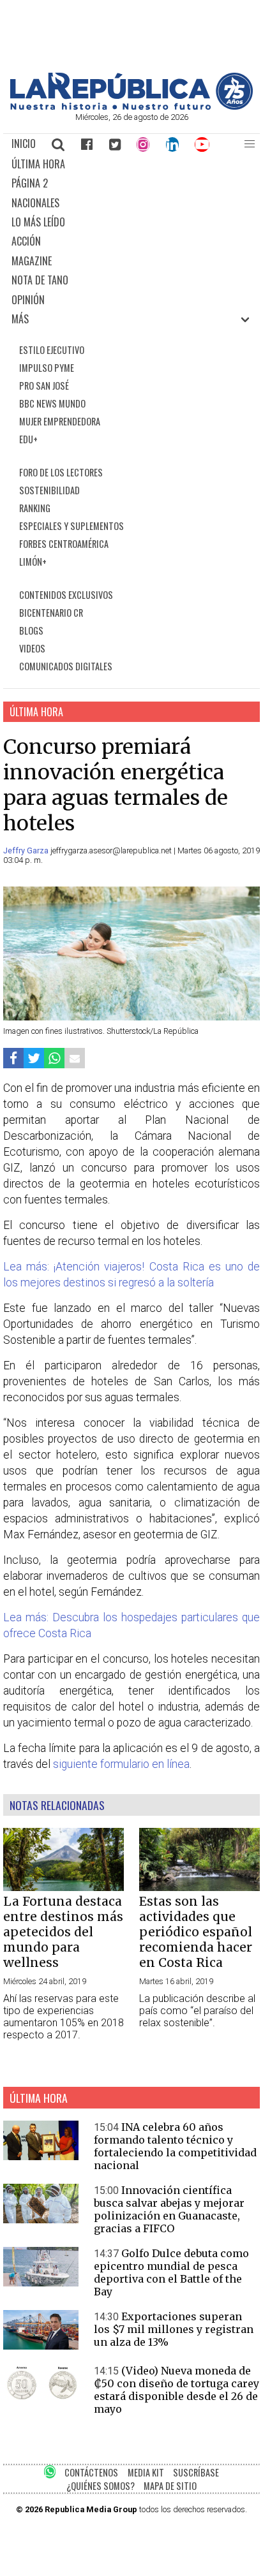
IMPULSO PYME (47, 368)
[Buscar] (59, 144)
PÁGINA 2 (30, 183)
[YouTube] (203, 144)
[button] (250, 144)
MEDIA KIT (146, 2472)
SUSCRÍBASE (196, 2472)
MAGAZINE (32, 261)
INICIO (24, 144)
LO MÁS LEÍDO (38, 222)
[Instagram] (143, 144)
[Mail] (75, 1058)
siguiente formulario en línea (121, 1764)
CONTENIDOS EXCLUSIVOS (66, 595)
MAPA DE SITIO (170, 2486)
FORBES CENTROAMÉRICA (64, 544)
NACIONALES (35, 203)
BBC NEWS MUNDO (52, 403)
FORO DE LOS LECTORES (61, 472)
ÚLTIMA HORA (38, 164)
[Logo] (131, 106)
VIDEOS (32, 648)
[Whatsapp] (54, 1058)
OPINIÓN (28, 300)
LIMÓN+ (33, 562)
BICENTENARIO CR (51, 613)
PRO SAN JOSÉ (44, 386)
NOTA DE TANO (40, 280)
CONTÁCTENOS (91, 2472)
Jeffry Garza (27, 850)
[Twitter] (115, 144)
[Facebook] (87, 144)
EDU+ (28, 439)
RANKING (35, 508)
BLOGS (31, 630)
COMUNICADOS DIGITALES (66, 666)
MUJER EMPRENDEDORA (60, 421)
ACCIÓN (26, 241)
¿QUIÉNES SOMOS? (101, 2486)
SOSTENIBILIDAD (49, 490)
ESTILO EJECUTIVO (52, 350)
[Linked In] (172, 144)
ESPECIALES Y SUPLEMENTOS (71, 526)
